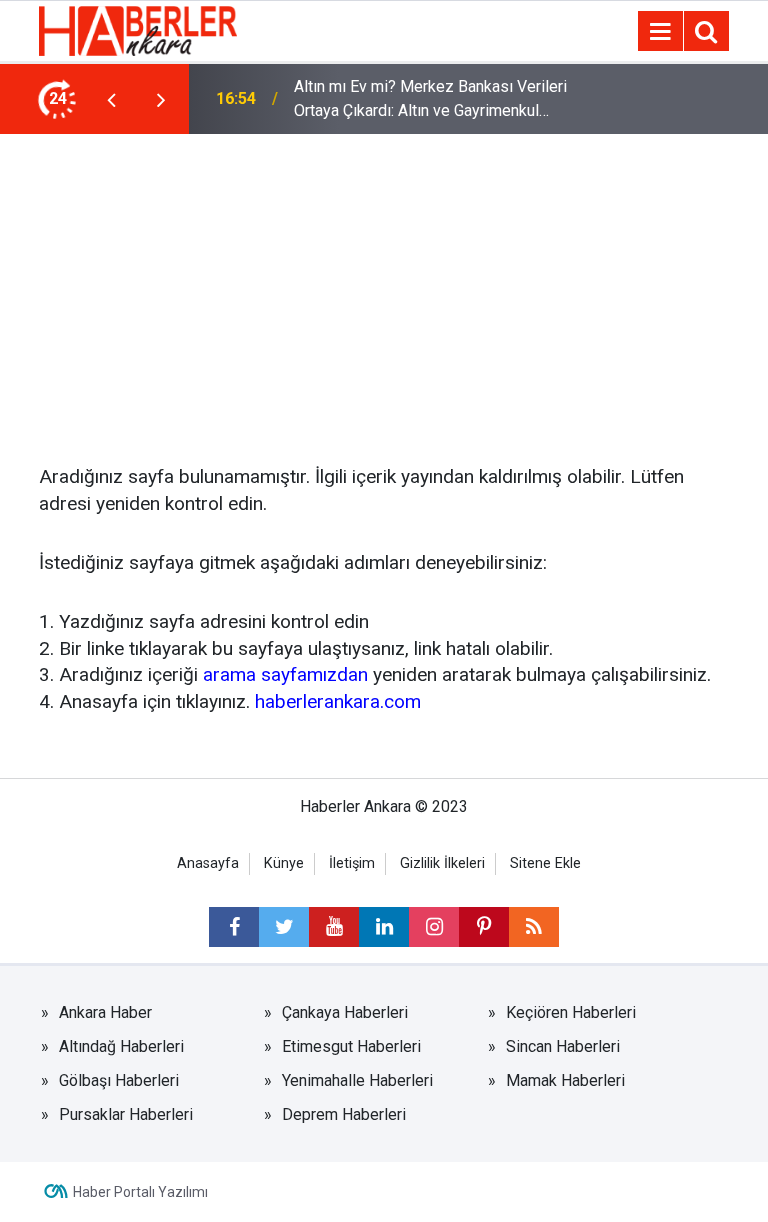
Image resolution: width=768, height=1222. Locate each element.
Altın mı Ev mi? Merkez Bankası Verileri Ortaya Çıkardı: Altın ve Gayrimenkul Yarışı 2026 (430, 100)
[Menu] (660, 32)
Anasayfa (208, 863)
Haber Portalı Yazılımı (140, 1192)
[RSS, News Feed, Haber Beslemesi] (534, 927)
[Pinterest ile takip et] (484, 927)
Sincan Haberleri (563, 1046)
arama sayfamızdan (285, 674)
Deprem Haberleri (344, 1114)
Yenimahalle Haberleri (357, 1080)
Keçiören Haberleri (571, 1012)
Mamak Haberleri (565, 1080)
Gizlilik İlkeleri (442, 863)
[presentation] (111, 99)
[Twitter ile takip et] (284, 927)
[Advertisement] (384, 284)
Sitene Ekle (545, 863)
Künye (284, 863)
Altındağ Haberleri (121, 1046)
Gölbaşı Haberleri (119, 1080)
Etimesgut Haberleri (351, 1046)
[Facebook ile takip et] (234, 927)
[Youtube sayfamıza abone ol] (334, 927)
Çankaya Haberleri (345, 1012)
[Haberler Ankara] (138, 29)
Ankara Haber (105, 1012)
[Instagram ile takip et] (434, 927)
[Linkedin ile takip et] (384, 927)
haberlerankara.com (338, 701)
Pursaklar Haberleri (126, 1114)
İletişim (352, 863)
